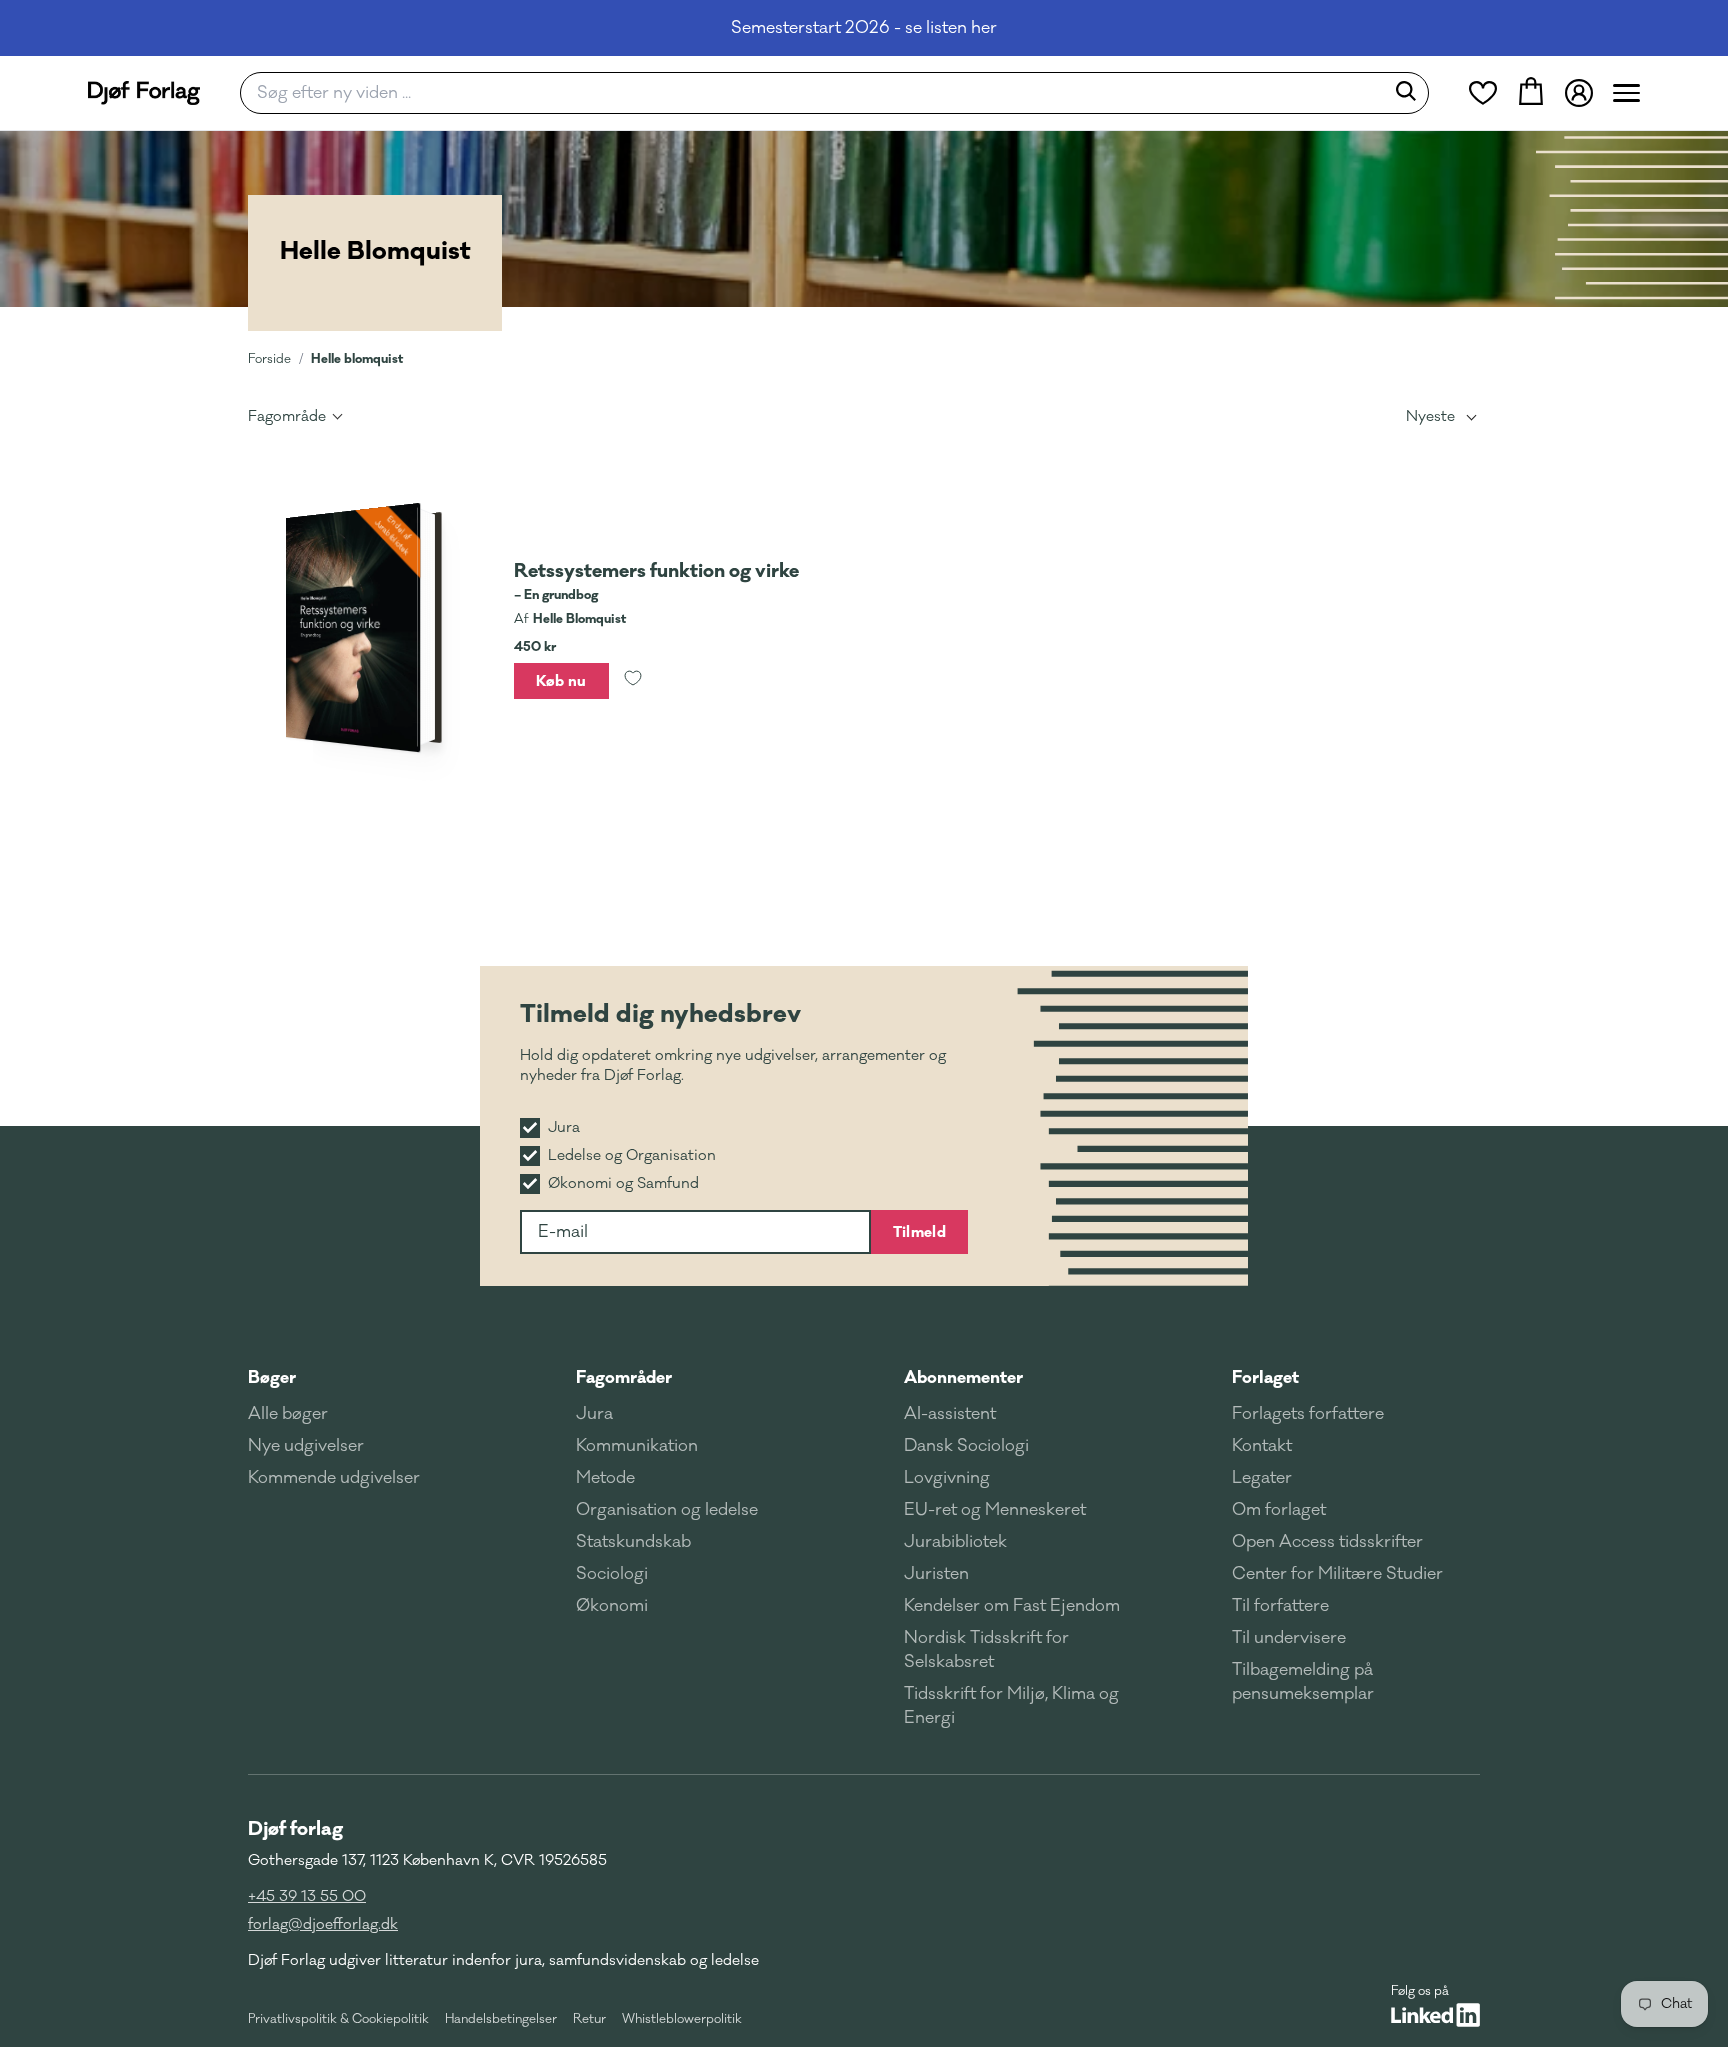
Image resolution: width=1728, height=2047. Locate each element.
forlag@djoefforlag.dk (323, 1924)
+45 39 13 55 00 (307, 1896)
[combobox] (818, 93)
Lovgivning (947, 1478)
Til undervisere (1289, 1638)
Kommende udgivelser (334, 1478)
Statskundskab (633, 1542)
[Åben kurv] (1531, 93)
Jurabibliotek (955, 1542)
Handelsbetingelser (501, 2019)
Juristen (936, 1574)
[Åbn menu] (1626, 93)
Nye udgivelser (306, 1446)
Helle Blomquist (579, 619)
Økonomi (612, 1606)
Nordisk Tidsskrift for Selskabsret (986, 1650)
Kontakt (1262, 1446)
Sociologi (612, 1574)
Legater (1262, 1478)
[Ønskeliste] (1483, 93)
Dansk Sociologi (966, 1446)
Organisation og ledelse (667, 1510)
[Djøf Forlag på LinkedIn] (1435, 2015)
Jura (594, 1414)
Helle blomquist (357, 358)
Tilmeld (919, 1232)
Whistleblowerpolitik (682, 2019)
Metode (605, 1478)
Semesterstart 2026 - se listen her (864, 28)
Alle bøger (288, 1414)
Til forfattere (1280, 1606)
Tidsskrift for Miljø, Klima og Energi (1011, 1706)
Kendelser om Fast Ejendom (1012, 1606)
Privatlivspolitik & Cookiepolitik (338, 2019)
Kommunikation (637, 1446)
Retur (589, 2019)
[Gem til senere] (633, 681)
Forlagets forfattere (1308, 1414)
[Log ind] (1579, 93)
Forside (269, 359)
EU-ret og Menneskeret (995, 1510)
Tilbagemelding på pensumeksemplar (1303, 1682)
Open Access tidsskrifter (1327, 1542)
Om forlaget (1279, 1510)
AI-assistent (950, 1414)
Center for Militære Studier (1337, 1574)
